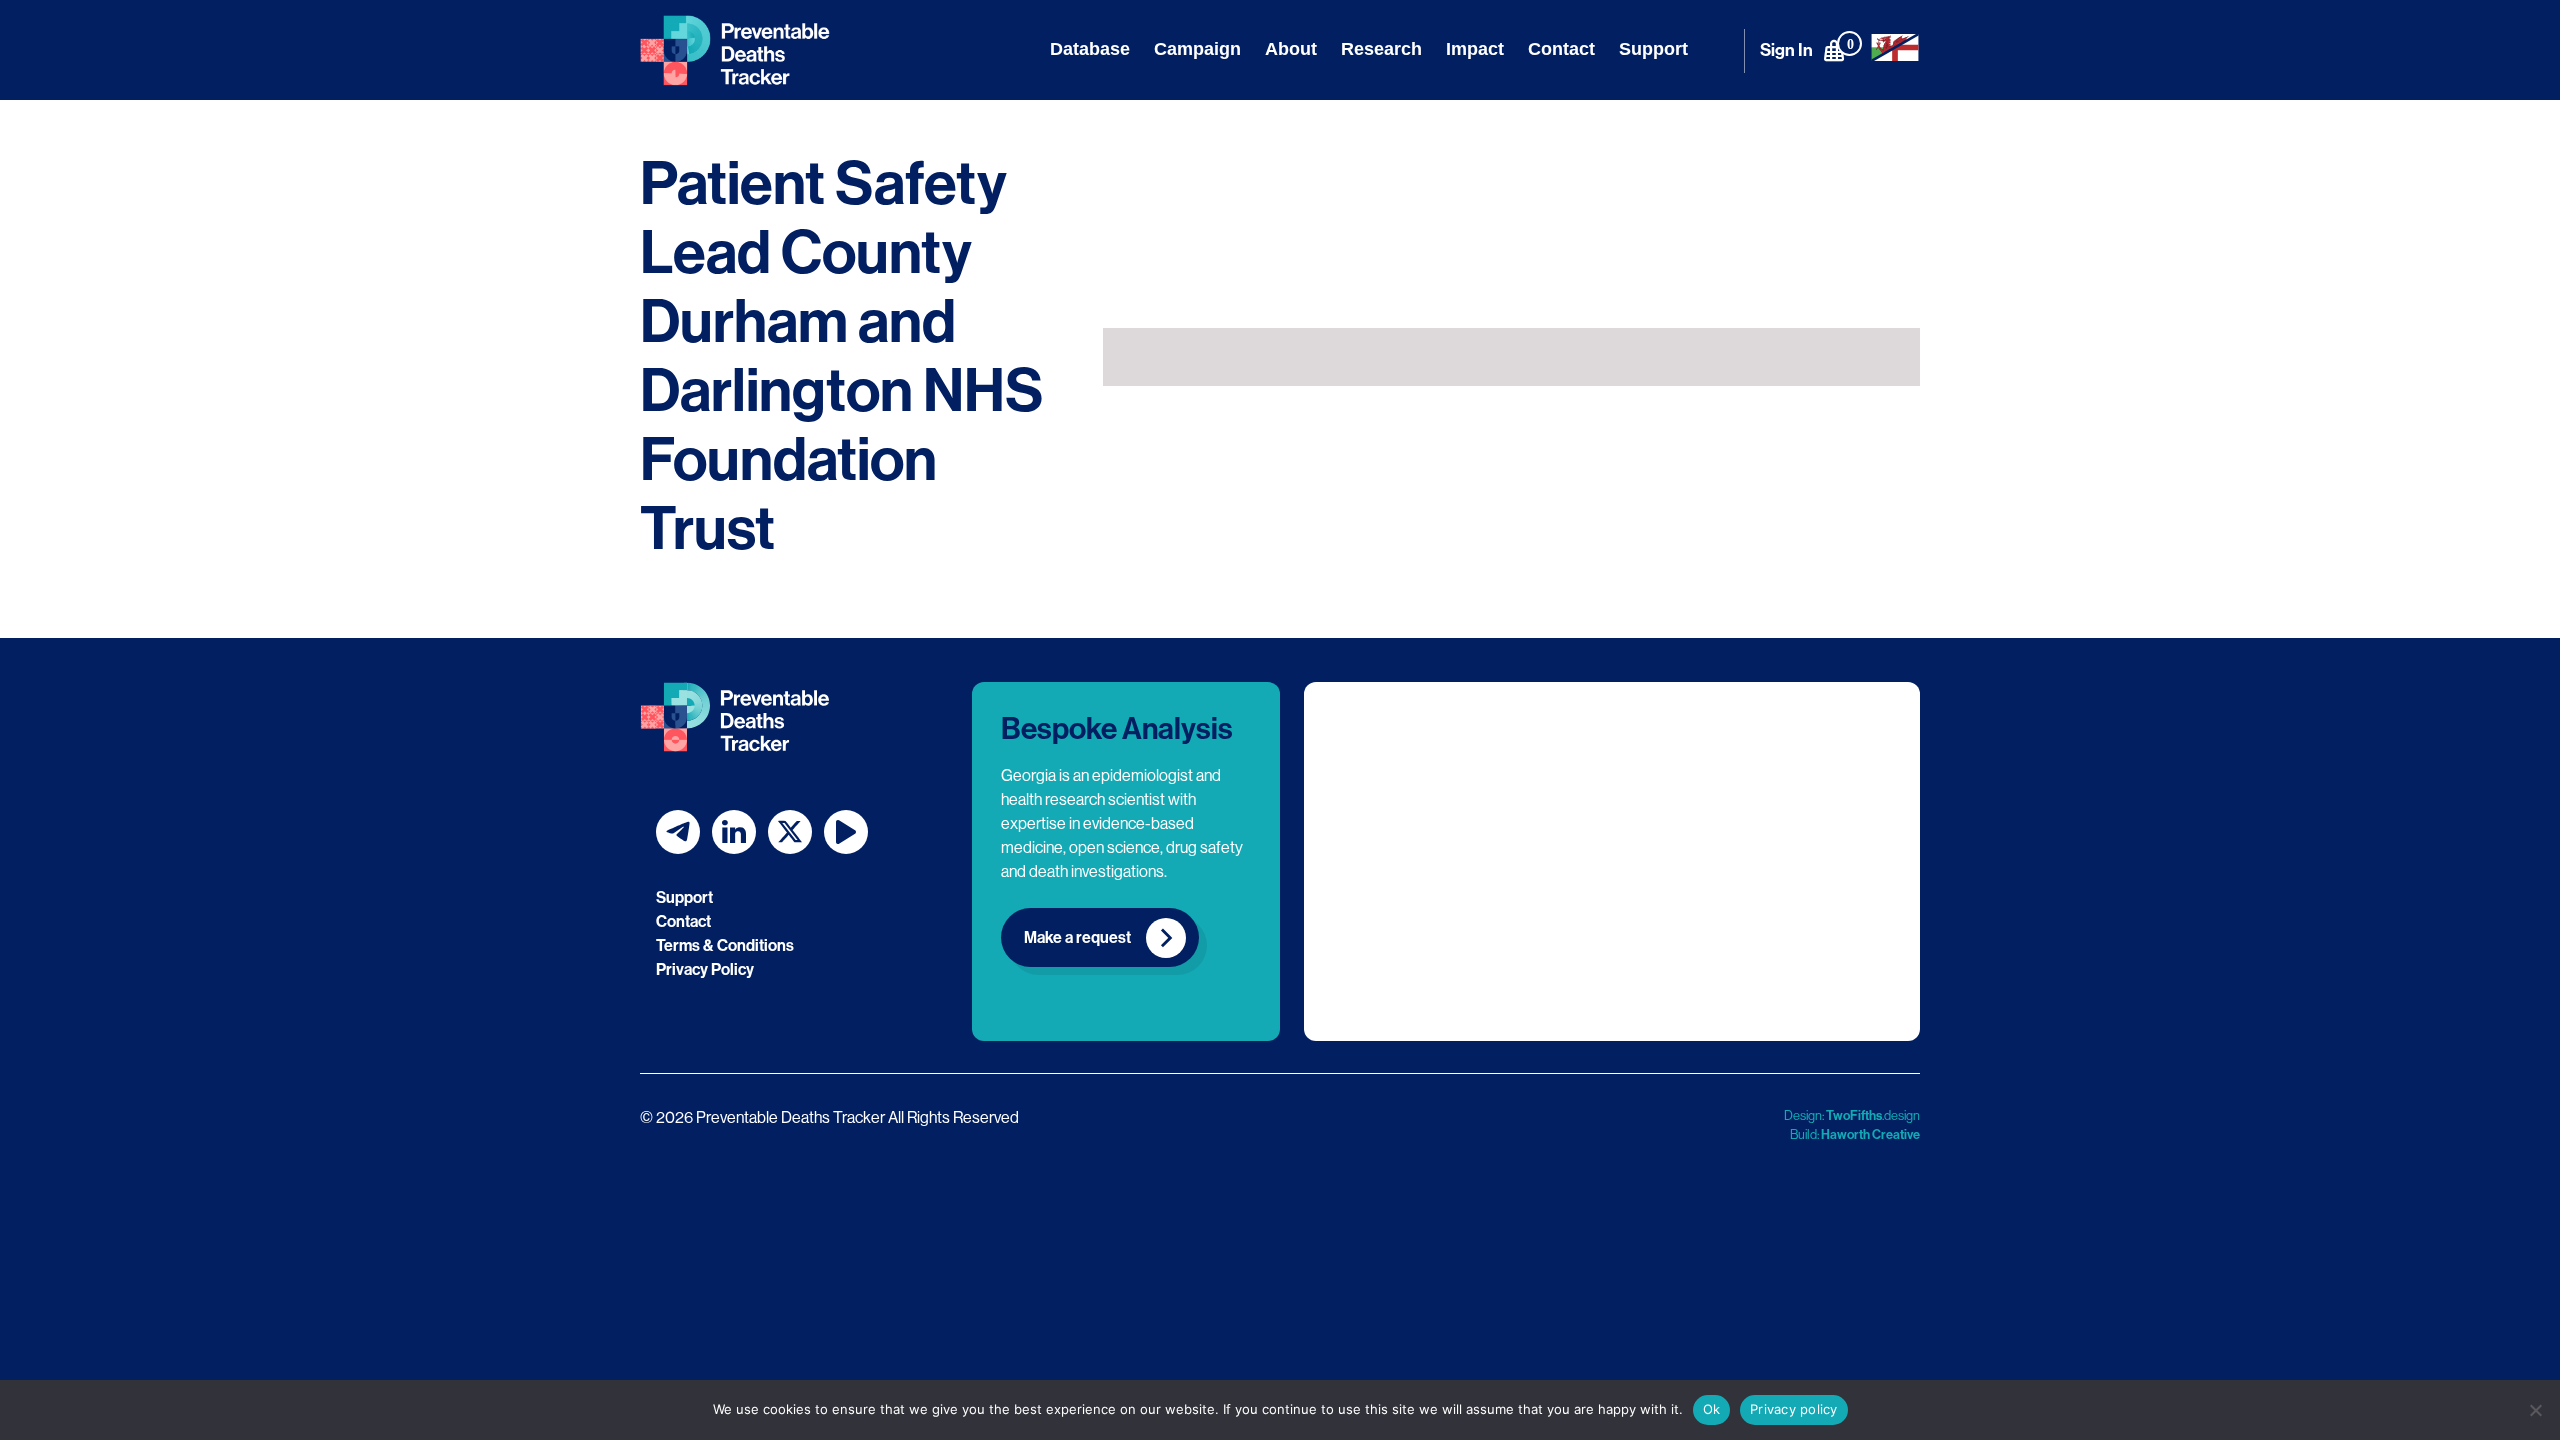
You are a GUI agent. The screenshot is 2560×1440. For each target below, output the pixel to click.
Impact (1475, 49)
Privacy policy (1794, 1409)
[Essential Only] (2535, 1410)
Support (1653, 49)
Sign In (1786, 50)
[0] (1834, 50)
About (1291, 49)
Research (1381, 49)
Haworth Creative (1870, 1134)
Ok (1712, 1409)
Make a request (1077, 937)
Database (1090, 49)
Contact (1561, 49)
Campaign (1197, 49)
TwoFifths (1854, 1115)
